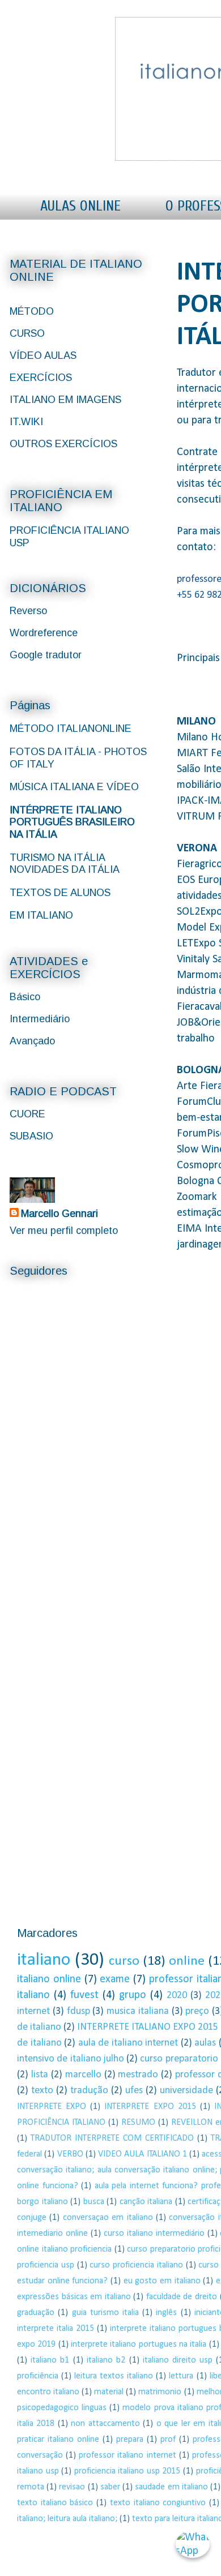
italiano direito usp (178, 2360)
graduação (36, 2313)
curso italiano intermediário (154, 2234)
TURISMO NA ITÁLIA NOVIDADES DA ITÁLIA (65, 864)
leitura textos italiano (114, 2376)
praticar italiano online (58, 2440)
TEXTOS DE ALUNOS (60, 893)
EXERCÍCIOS (41, 378)
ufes (134, 2091)
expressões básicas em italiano (74, 2297)
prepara (130, 2440)
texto (42, 2091)
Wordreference (44, 633)
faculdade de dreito (182, 2297)
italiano (44, 1960)
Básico (25, 997)
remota (31, 2487)
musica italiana (138, 2011)
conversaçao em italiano (108, 2218)
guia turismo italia (105, 2313)
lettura (181, 2376)
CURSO (27, 333)
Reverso (28, 611)
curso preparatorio (179, 2059)
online (187, 1961)
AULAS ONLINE (80, 206)
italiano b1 (50, 2360)
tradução (89, 2091)
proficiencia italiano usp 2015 (127, 2471)
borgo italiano (42, 2202)
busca (94, 2202)
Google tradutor (46, 655)
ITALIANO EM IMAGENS (65, 400)
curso (124, 1961)
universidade (186, 2091)
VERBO (70, 2154)
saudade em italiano (171, 2487)
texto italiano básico (55, 2503)
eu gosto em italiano (162, 2281)
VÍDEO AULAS (43, 355)
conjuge (32, 2218)
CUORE (27, 1114)
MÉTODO (32, 311)
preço (197, 2011)
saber (110, 2487)
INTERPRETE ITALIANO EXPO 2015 (148, 2027)
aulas (205, 2043)
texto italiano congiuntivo (158, 2503)
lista (40, 2075)
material (109, 2392)
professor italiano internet (127, 2455)
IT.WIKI (26, 422)
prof (168, 2440)
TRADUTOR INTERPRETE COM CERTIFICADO (112, 2138)
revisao (72, 2487)
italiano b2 (106, 2360)
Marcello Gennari (59, 1214)
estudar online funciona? (62, 2281)
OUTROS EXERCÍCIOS (63, 444)
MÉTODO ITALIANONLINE (71, 728)
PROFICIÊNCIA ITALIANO (61, 2123)
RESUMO (138, 2123)
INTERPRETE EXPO (52, 2107)
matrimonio (160, 2392)
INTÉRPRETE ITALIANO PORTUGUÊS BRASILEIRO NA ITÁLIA (72, 822)
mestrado (138, 2075)
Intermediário (40, 1019)
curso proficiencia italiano (136, 2265)
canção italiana (146, 2202)
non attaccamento (105, 2424)
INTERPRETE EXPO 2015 (150, 2107)
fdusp (78, 2011)
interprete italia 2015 (56, 2329)
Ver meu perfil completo (64, 1231)
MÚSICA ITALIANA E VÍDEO (74, 787)
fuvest (84, 1995)
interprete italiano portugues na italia (139, 2344)
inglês (166, 2313)
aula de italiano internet (128, 2043)
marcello (83, 2075)
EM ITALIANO (41, 915)
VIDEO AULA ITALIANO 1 (143, 2154)
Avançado (32, 1041)
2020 (177, 1996)
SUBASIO (31, 1136)
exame (115, 1979)
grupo (133, 1995)
